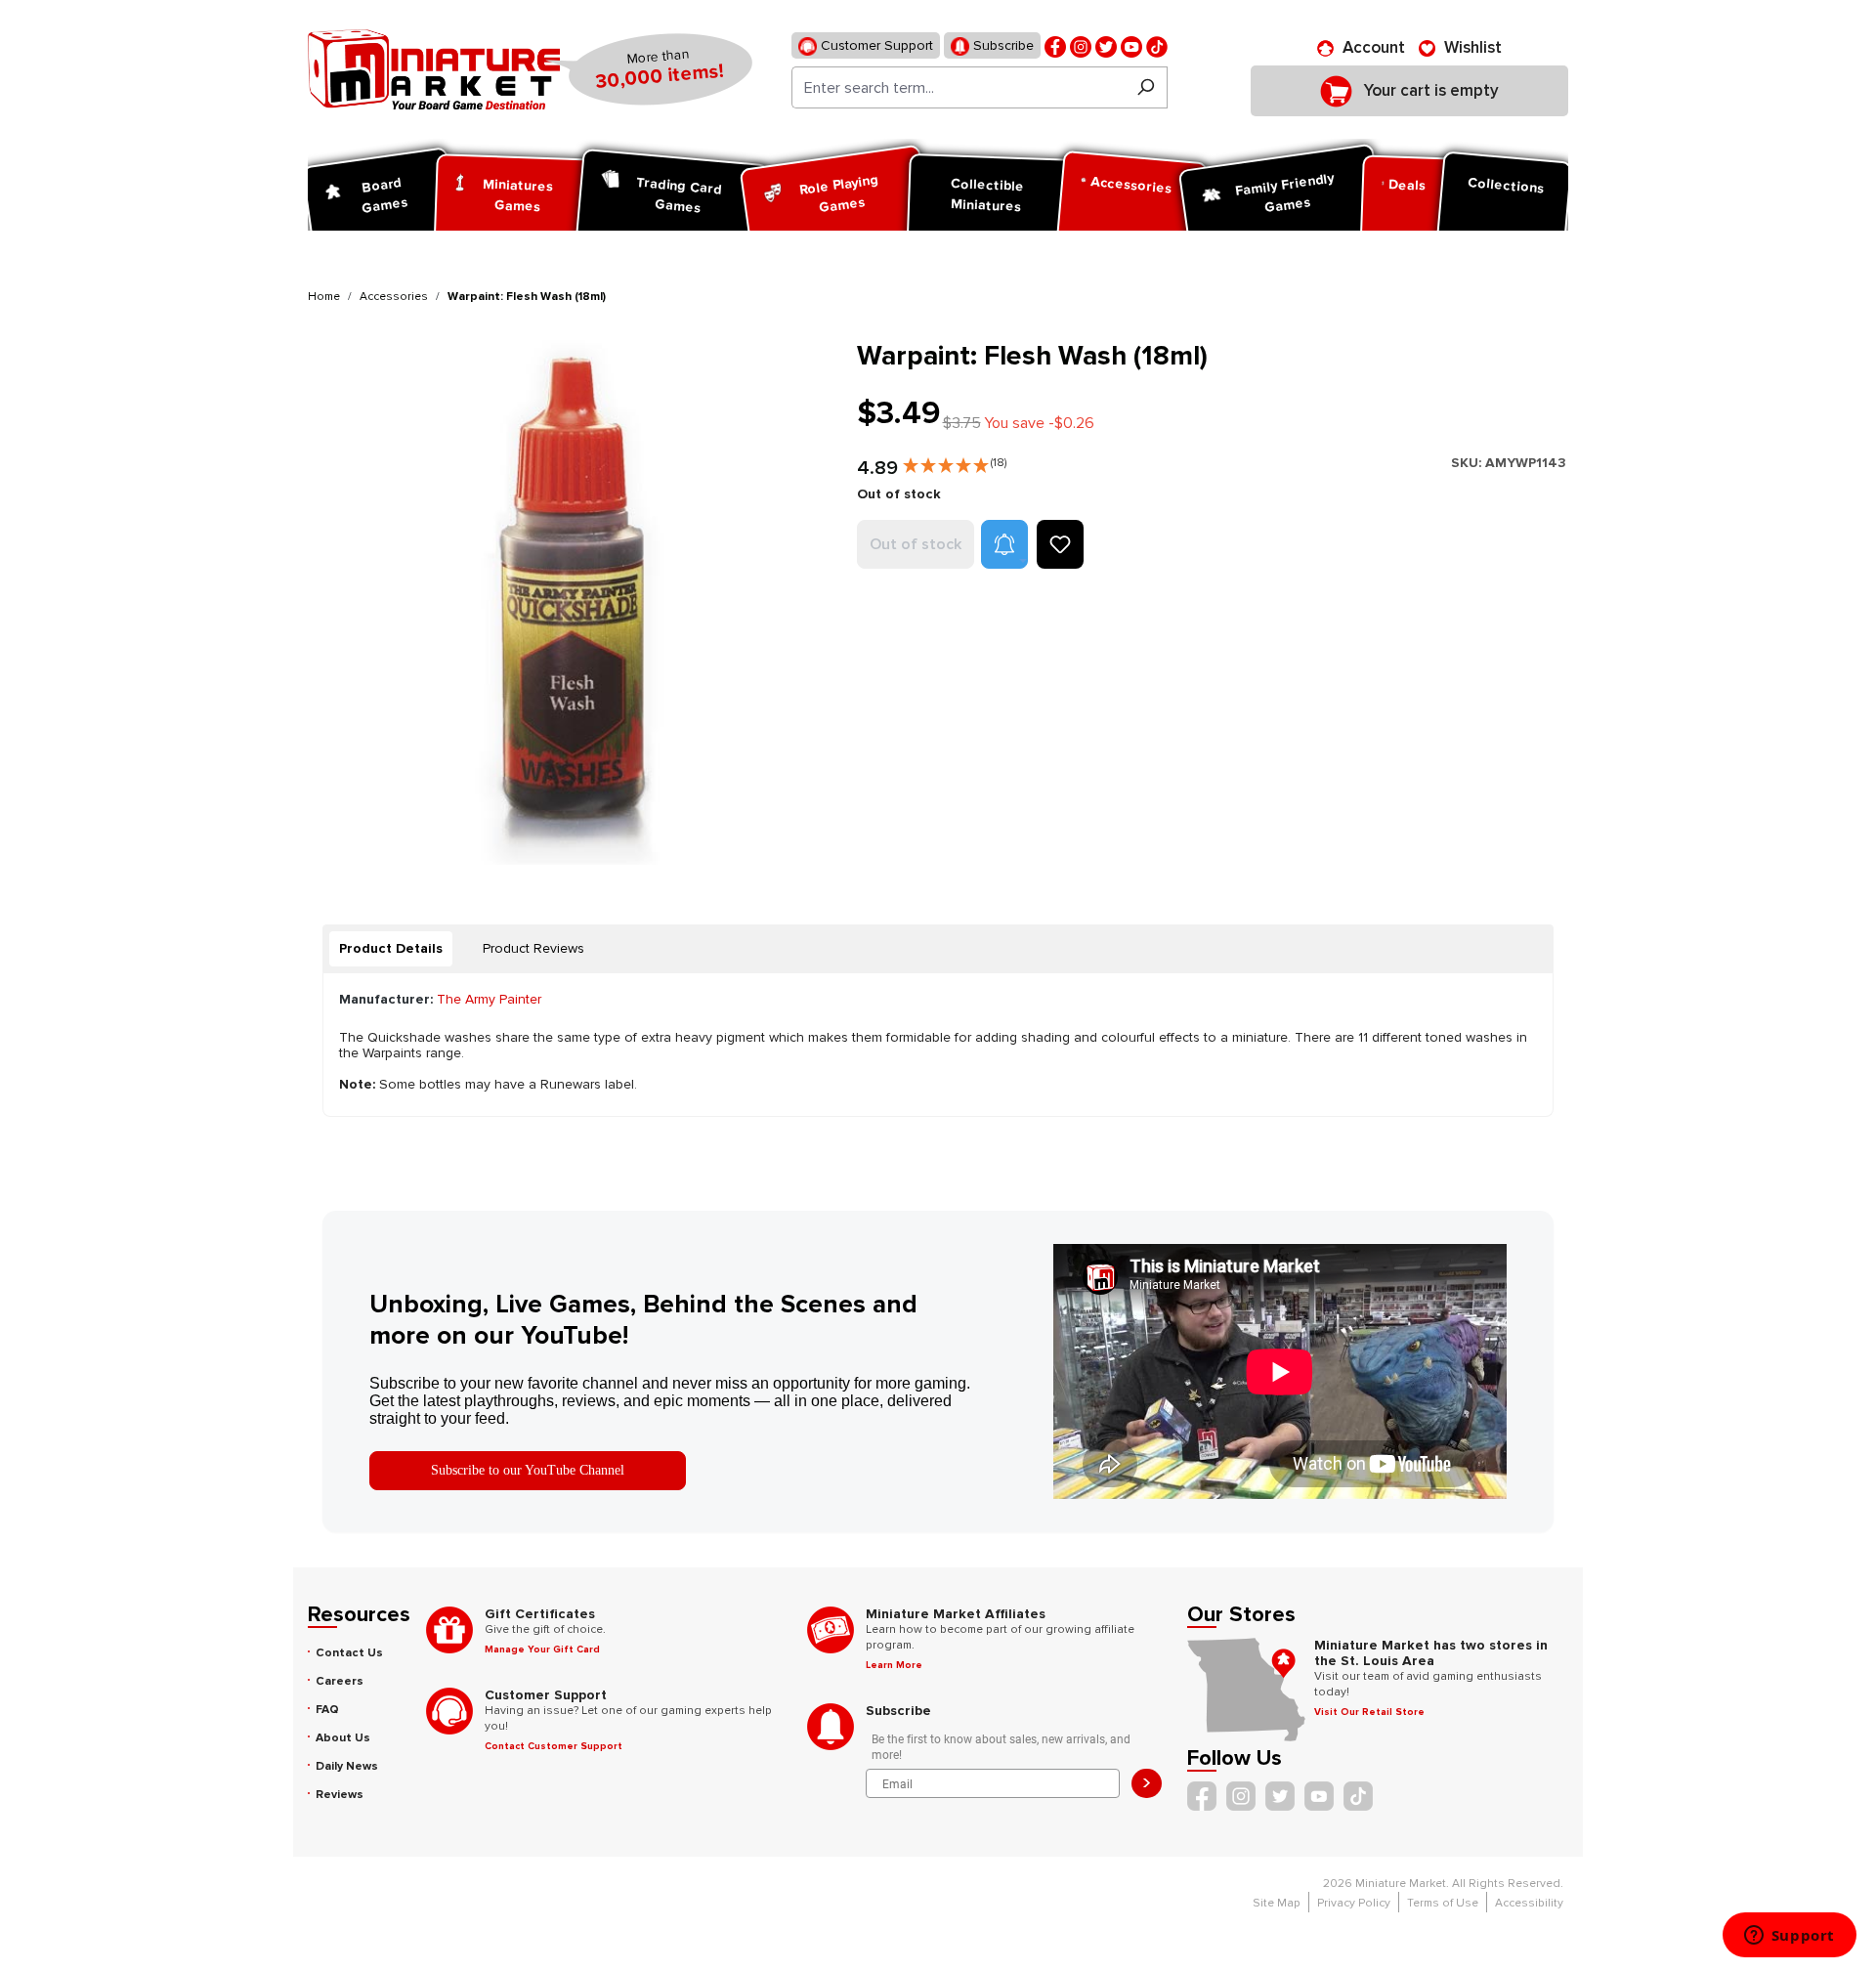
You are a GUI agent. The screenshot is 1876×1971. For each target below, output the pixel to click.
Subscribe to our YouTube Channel (528, 1470)
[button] (955, 461)
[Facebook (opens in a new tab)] (1055, 45)
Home (324, 297)
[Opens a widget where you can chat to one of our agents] (1789, 1937)
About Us (343, 1738)
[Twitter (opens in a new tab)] (1106, 45)
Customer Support (875, 45)
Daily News (347, 1766)
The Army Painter (489, 999)
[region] (571, 602)
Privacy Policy (1354, 1903)
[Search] (1146, 87)
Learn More (894, 1665)
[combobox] (958, 87)
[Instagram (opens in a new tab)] (1081, 45)
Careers (340, 1681)
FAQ (327, 1710)
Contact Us (349, 1653)
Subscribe (1002, 45)
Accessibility (1529, 1903)
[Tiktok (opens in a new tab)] (1157, 45)
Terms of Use (1443, 1903)
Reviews (340, 1795)
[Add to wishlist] (1060, 544)
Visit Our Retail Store (1369, 1712)
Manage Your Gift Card (542, 1650)
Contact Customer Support (554, 1746)
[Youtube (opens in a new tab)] (1131, 45)
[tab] (391, 949)
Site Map (1277, 1903)
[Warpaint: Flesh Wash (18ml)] (570, 602)
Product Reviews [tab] (533, 948)
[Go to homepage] (434, 69)
